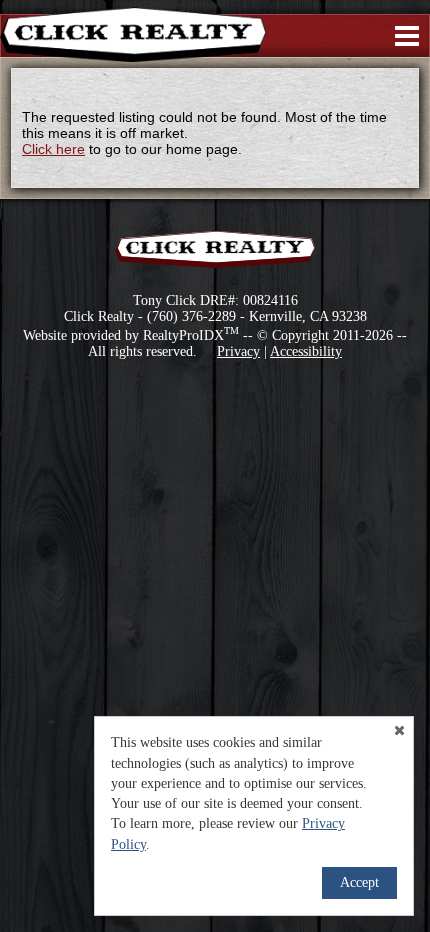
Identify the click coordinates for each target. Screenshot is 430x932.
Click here (53, 149)
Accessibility (306, 351)
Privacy (238, 351)
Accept (359, 882)
